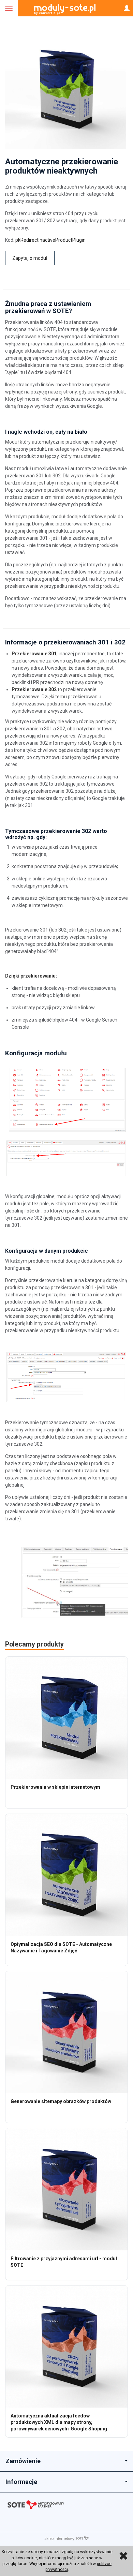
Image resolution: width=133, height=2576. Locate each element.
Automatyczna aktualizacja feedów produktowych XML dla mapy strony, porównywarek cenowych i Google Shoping (59, 2422)
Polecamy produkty (34, 1644)
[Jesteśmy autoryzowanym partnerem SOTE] (66, 2506)
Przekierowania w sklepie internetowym (55, 1787)
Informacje (21, 2482)
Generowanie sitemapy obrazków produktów (61, 2101)
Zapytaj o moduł (30, 258)
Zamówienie (23, 2461)
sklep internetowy (59, 2539)
